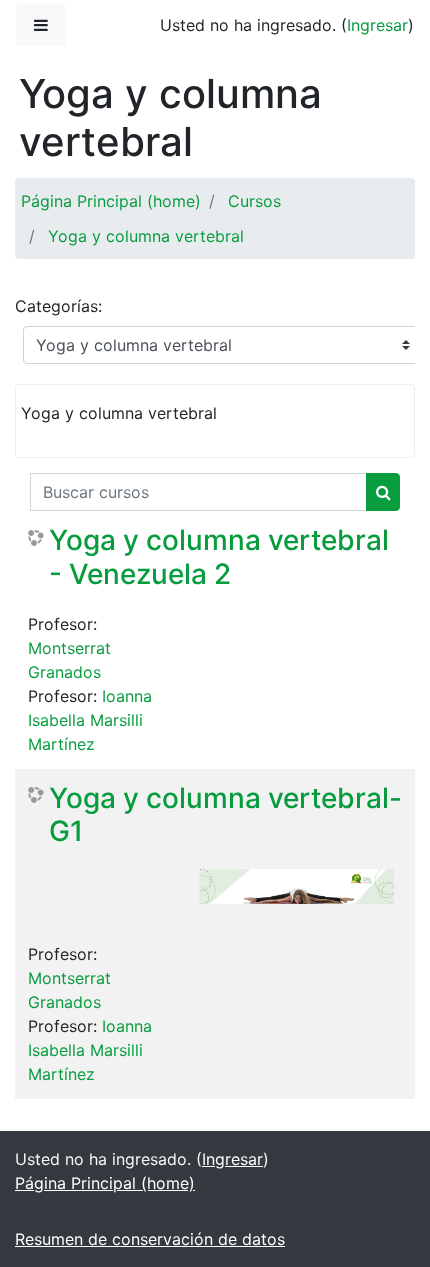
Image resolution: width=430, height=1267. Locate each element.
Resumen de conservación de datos (150, 1239)
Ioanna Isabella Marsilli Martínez (90, 720)
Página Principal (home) (111, 201)
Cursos (254, 201)
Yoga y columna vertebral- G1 (225, 815)
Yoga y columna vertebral (146, 236)
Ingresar (377, 25)
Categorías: (58, 306)
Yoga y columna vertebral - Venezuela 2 (219, 557)
